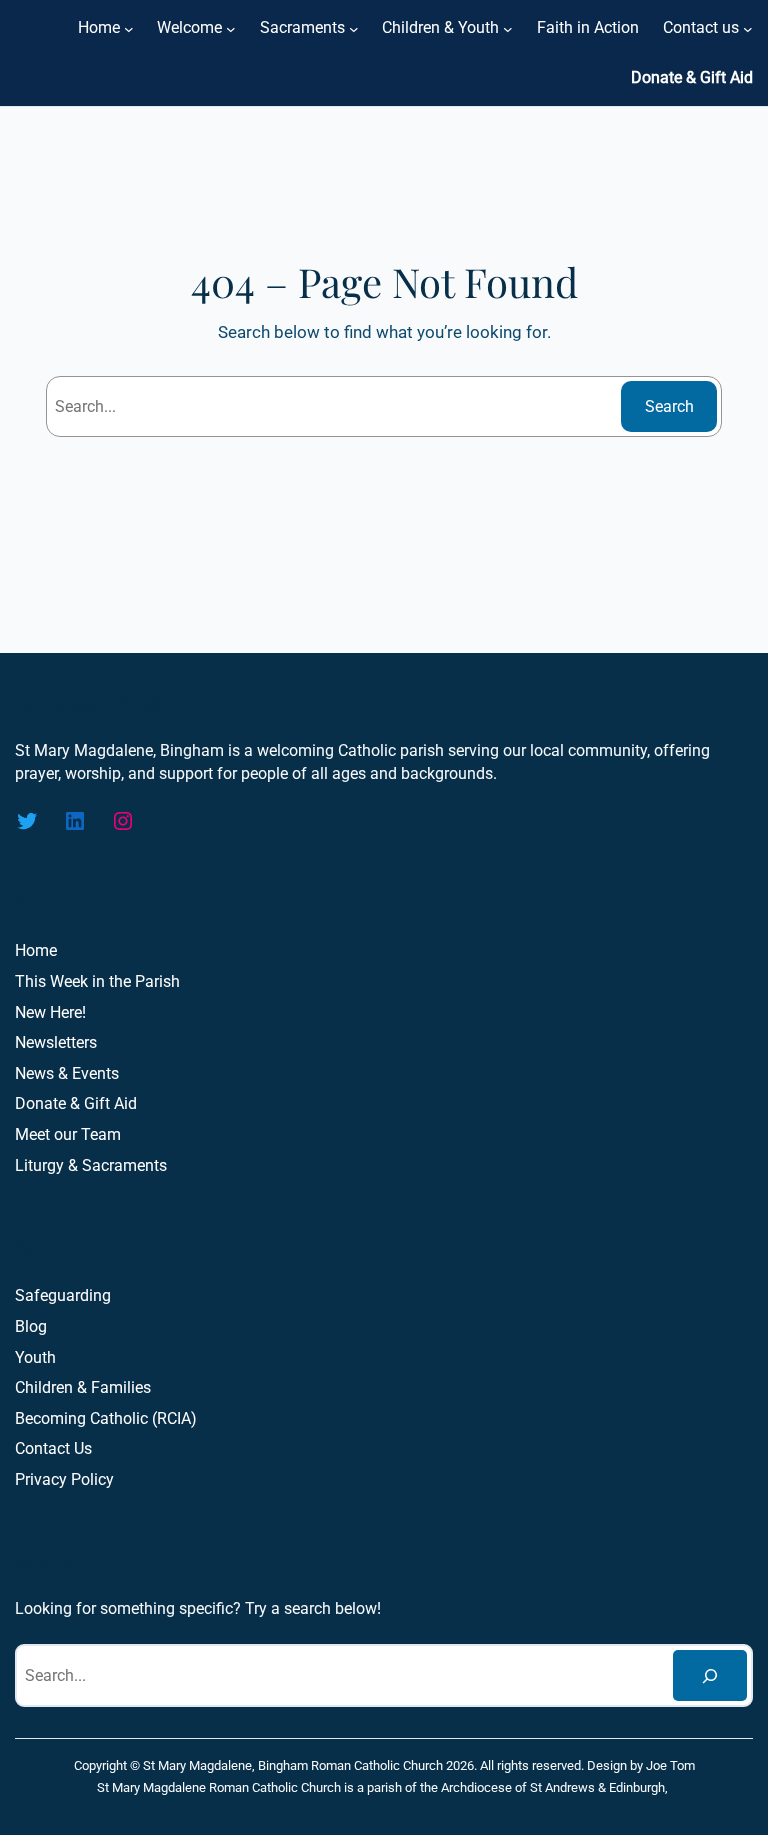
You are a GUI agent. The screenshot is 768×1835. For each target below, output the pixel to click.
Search (669, 406)
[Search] (709, 1675)
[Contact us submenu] (748, 28)
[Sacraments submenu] (354, 28)
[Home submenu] (129, 28)
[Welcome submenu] (231, 28)
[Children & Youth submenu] (508, 28)
